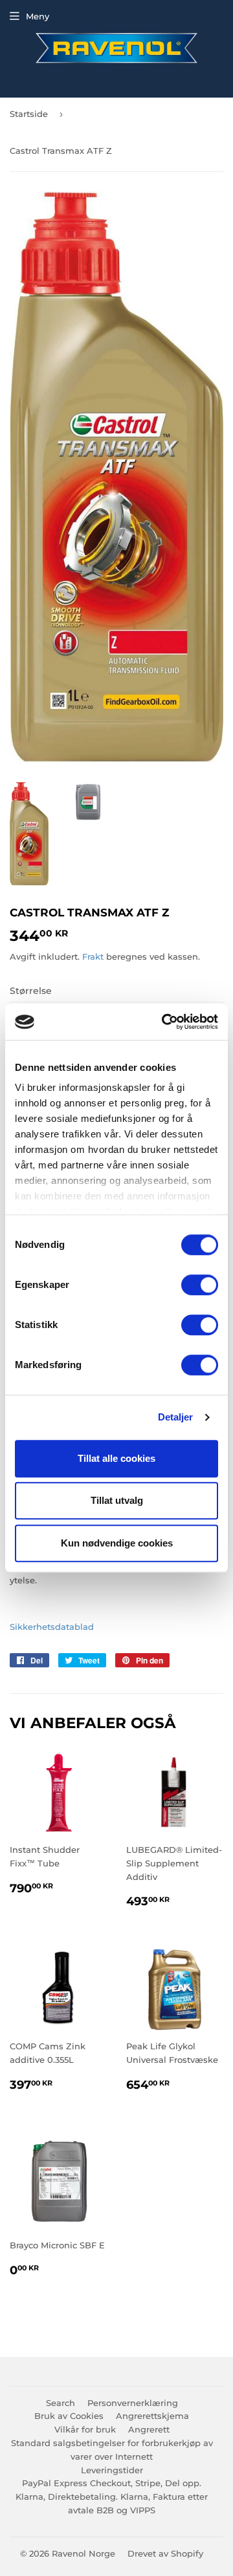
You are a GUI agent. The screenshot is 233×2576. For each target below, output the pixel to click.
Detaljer (176, 1417)
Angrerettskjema (152, 2416)
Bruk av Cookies (69, 2416)
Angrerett (149, 2429)
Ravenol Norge (83, 2553)
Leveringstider (112, 2470)
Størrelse (31, 991)
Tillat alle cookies (116, 1458)
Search (61, 2403)
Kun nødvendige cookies (117, 1543)
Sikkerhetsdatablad (52, 1627)
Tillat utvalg (117, 1500)
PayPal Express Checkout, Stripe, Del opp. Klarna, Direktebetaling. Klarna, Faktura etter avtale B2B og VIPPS (112, 2497)
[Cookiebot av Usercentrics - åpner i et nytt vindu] (164, 1022)
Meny (38, 16)
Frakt (93, 956)
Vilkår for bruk (85, 2429)
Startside (29, 114)
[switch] (200, 1285)
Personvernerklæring (133, 2403)
